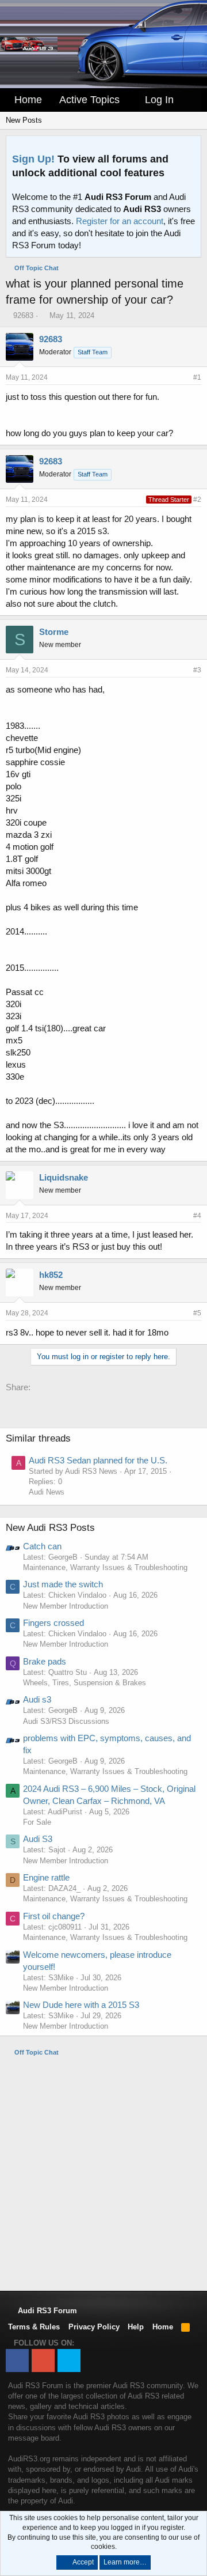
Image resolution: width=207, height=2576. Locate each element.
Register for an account (120, 221)
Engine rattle (46, 1877)
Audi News (47, 1492)
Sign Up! (33, 159)
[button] (128, 100)
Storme (54, 632)
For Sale (37, 1822)
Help (136, 2327)
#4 (197, 1216)
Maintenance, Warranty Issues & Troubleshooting (105, 1567)
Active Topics (89, 100)
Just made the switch (63, 1584)
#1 (197, 377)
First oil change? (54, 1916)
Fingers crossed (53, 1623)
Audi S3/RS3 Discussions (66, 1721)
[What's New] (190, 100)
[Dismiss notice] (190, 148)
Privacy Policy (94, 2327)
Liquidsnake (64, 1177)
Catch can (42, 1546)
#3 (197, 670)
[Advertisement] (103, 2173)
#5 (197, 1313)
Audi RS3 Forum (46, 2311)
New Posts (24, 120)
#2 (197, 500)
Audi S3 (38, 1839)
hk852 (51, 1275)
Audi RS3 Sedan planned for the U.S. (98, 1460)
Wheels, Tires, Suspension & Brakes (85, 1683)
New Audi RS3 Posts (50, 1528)
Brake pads (45, 1661)
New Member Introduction (66, 1606)
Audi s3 (37, 1699)
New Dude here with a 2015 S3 (81, 2005)
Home (28, 100)
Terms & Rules (34, 2327)
